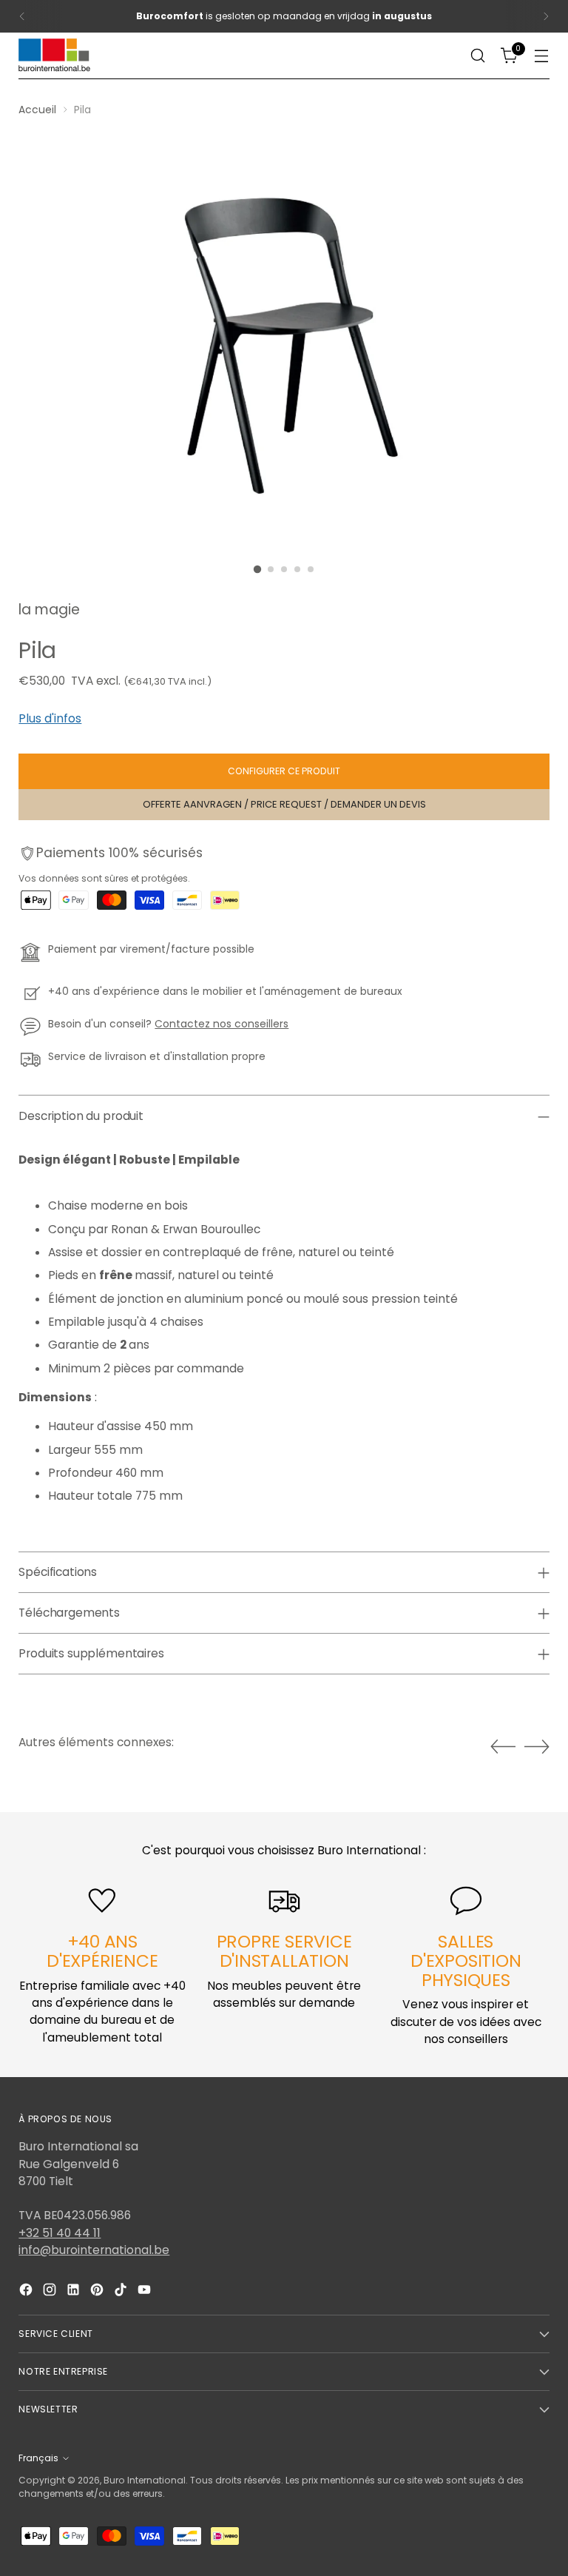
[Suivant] (546, 16)
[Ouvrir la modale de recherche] (478, 56)
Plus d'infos (50, 718)
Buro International (145, 2480)
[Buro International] (55, 56)
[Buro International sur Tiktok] (122, 2292)
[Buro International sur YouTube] (146, 2292)
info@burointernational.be (94, 2250)
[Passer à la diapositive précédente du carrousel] (503, 1747)
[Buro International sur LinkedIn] (75, 2292)
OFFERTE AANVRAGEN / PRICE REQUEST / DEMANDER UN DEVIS (284, 804)
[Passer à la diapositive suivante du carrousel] (537, 1746)
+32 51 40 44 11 (60, 2233)
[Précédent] (22, 16)
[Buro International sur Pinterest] (98, 2292)
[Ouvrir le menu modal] (542, 56)
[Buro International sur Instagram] (51, 2292)
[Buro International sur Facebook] (27, 2292)
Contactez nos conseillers (222, 1024)
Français (38, 2458)
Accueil (37, 110)
